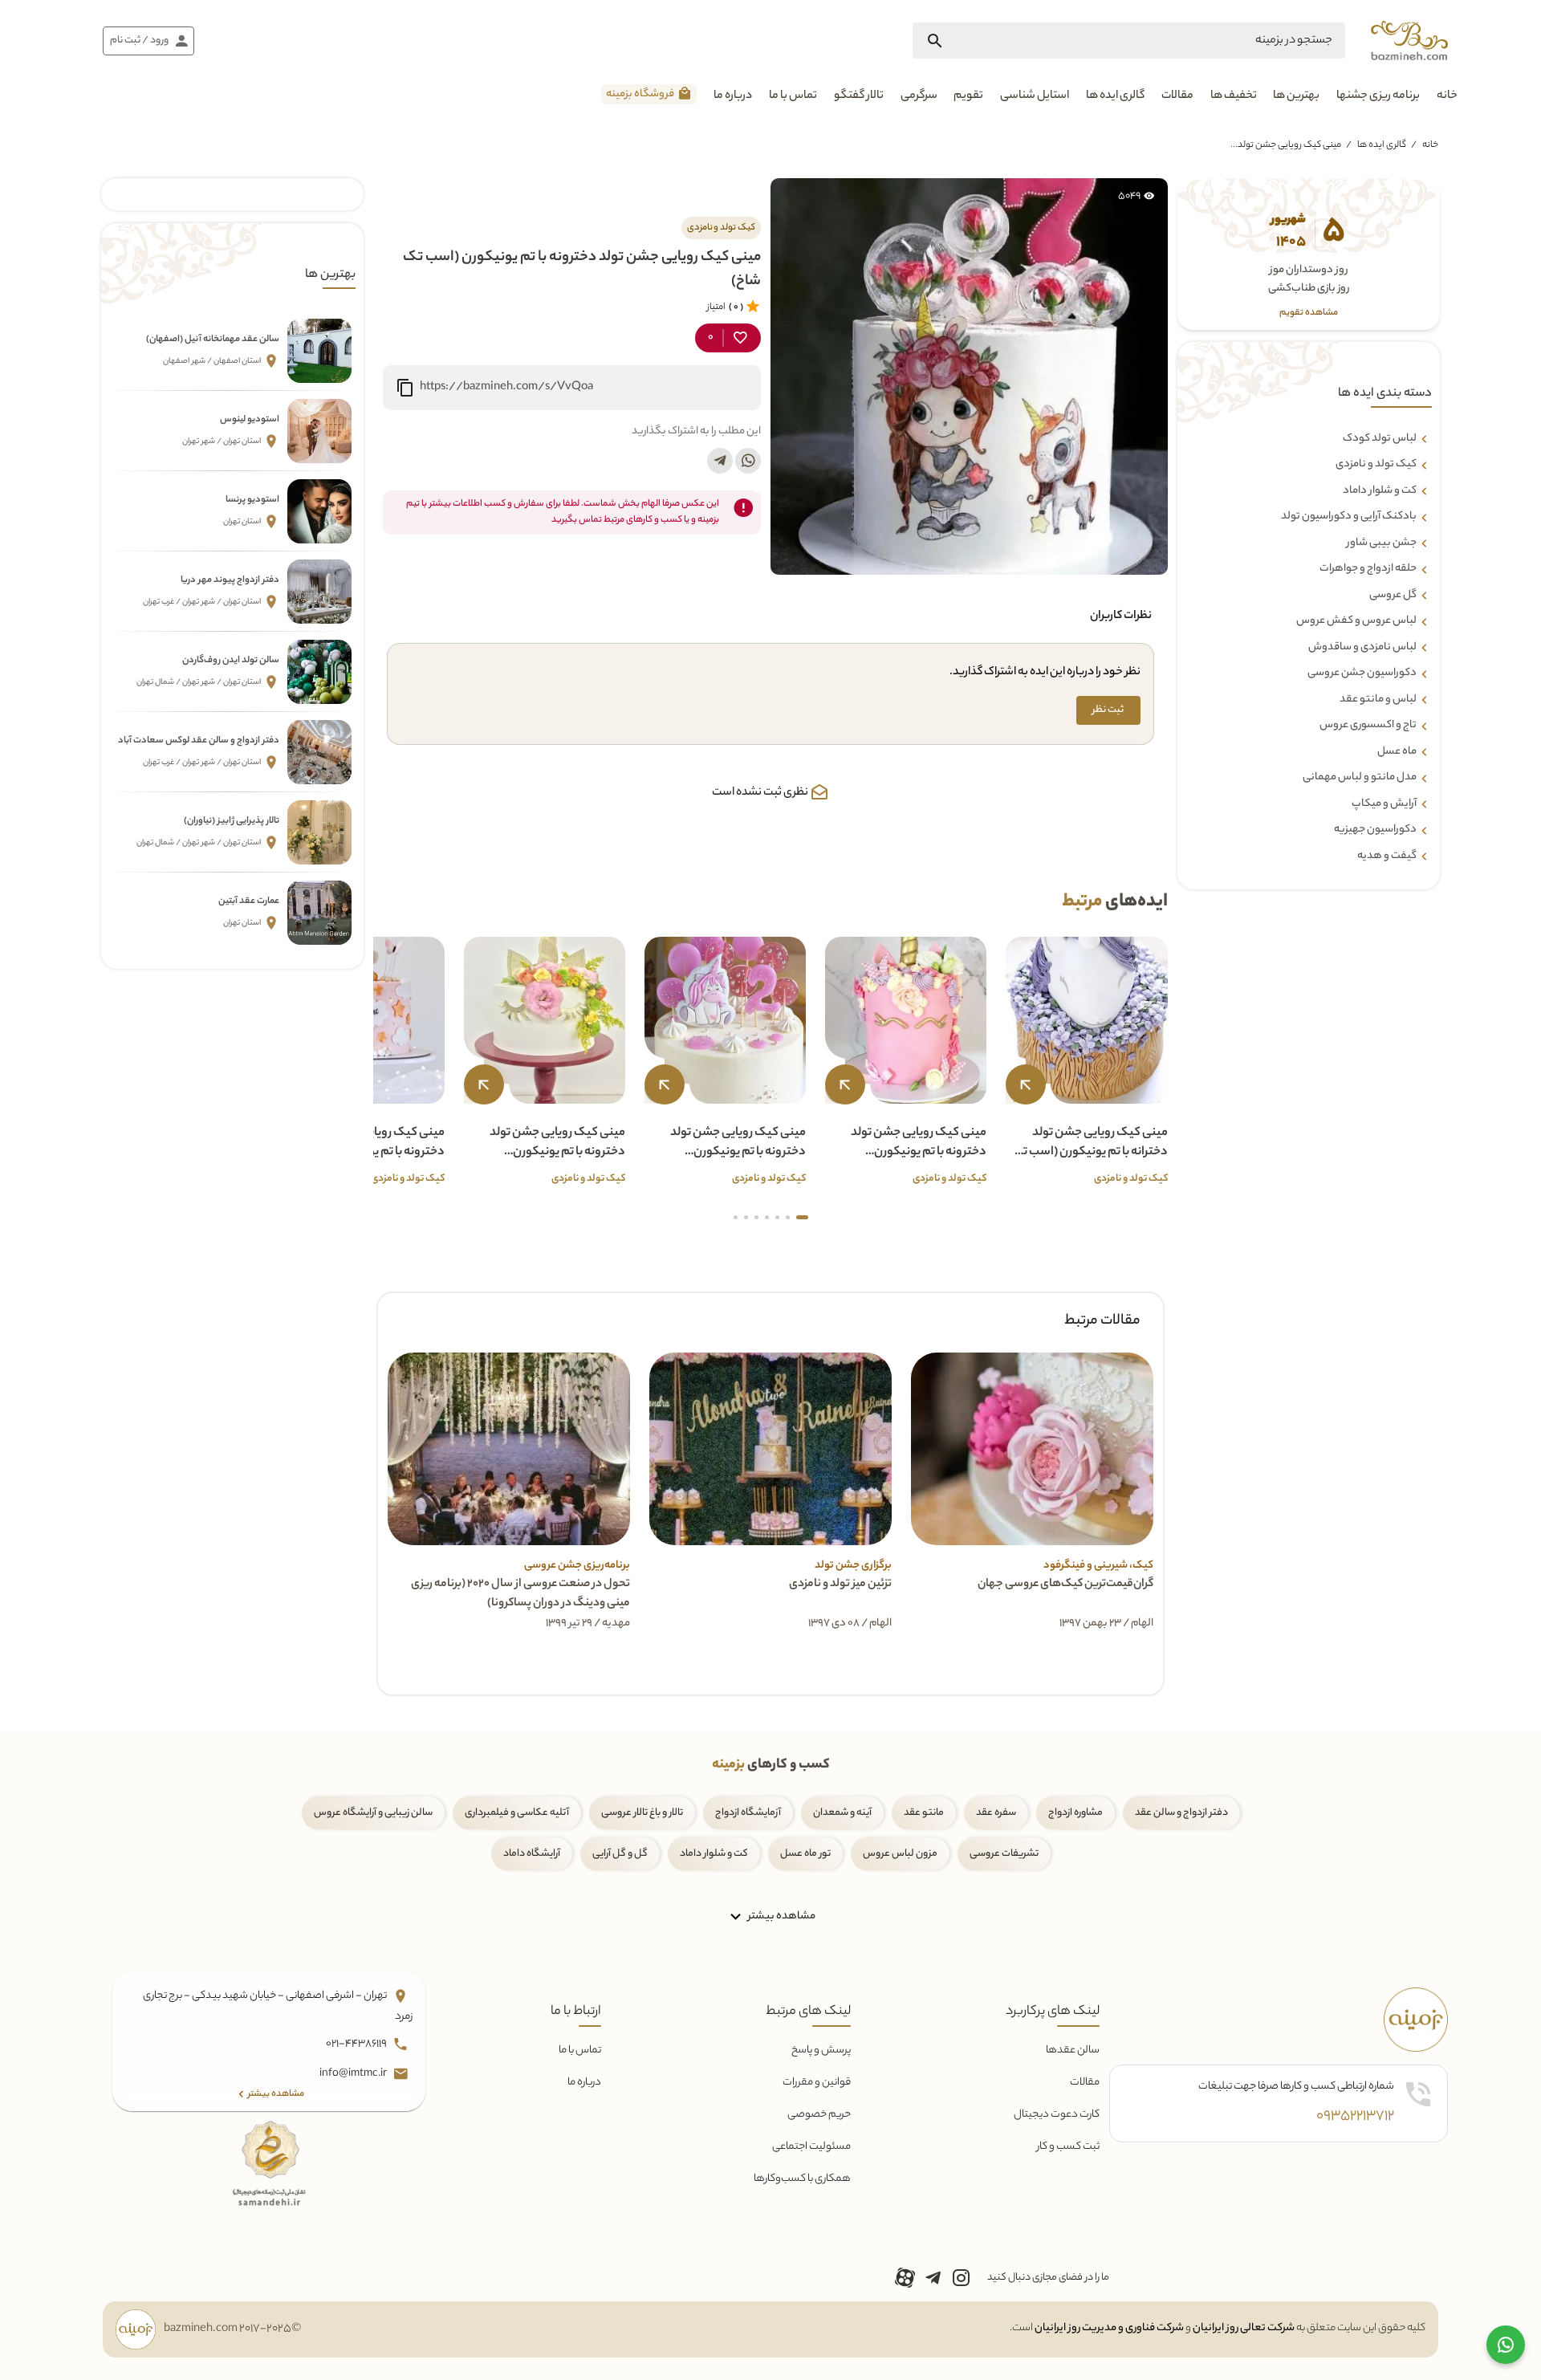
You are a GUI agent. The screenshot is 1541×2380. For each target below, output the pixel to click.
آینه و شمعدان (842, 1813)
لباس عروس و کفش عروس (1356, 621)
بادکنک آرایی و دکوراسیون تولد (1349, 517)
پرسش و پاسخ (821, 2050)
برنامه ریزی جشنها (1378, 96)
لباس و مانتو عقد (1378, 700)
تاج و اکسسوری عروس (1368, 726)
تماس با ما (793, 96)
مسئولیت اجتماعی (811, 2147)
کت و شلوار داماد (1380, 491)
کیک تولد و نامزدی (1376, 465)
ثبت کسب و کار (1068, 2147)
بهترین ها (1296, 96)
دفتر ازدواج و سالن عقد (1181, 1813)
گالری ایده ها (1115, 96)
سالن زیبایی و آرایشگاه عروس (373, 1813)
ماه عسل (1397, 752)
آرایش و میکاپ (1384, 804)
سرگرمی (919, 96)
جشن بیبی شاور (1382, 543)
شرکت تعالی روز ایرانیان (1244, 2328)
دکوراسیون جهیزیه (1375, 830)
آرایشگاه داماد (532, 1854)
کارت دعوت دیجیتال (1057, 2115)
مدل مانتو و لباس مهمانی (1360, 778)
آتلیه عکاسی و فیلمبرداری (517, 1813)
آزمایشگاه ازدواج (748, 1813)
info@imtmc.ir (354, 2074)
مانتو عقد (924, 1813)
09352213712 (1355, 2117)
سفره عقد (996, 1813)
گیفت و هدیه (1387, 856)
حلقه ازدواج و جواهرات (1368, 569)
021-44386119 (357, 2044)
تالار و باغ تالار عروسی (642, 1813)
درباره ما (733, 96)
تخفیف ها (1234, 96)
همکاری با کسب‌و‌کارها (802, 2179)
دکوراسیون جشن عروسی (1362, 673)
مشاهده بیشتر (781, 1916)
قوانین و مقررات (817, 2083)
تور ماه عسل (805, 1854)
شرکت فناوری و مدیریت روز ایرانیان (1109, 2328)
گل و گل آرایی (620, 1854)
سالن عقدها (1073, 2050)
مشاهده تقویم (1309, 313)
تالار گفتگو (859, 96)
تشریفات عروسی (1004, 1854)
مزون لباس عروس (900, 1854)
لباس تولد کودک (1380, 439)
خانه (1447, 96)
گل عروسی (1393, 596)
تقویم (968, 96)
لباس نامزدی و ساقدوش (1362, 648)
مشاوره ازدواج (1075, 1813)
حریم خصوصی (819, 2115)
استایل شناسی (1035, 96)
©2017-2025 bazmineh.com (232, 2329)
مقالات (1177, 96)
